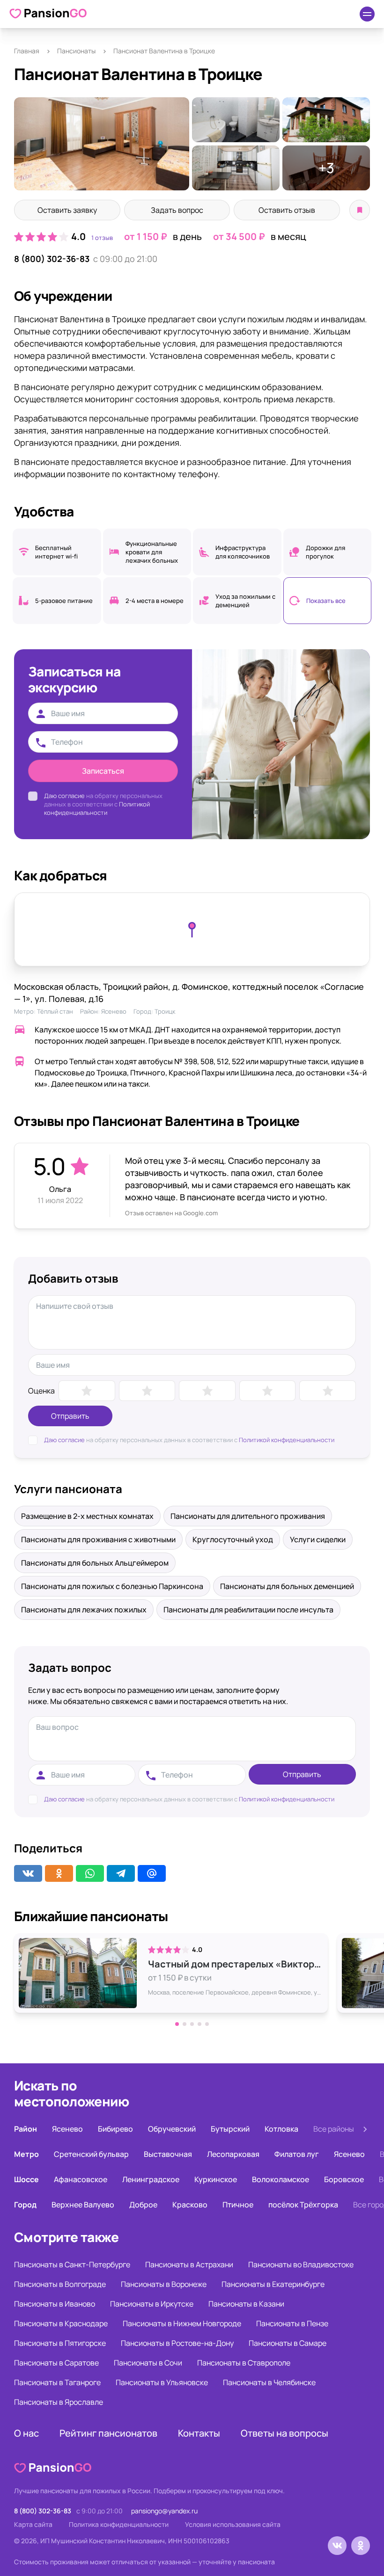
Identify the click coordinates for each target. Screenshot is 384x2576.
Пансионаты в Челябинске (269, 2382)
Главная (27, 51)
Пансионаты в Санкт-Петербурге (72, 2264)
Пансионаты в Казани (246, 2304)
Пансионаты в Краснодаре (61, 2323)
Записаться (103, 771)
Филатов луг (297, 2154)
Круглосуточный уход (233, 1539)
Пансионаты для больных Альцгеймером (95, 1563)
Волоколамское (281, 2179)
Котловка (281, 2129)
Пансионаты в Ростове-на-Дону (177, 2343)
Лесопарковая (233, 2154)
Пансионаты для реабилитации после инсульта (248, 1610)
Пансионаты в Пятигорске (60, 2343)
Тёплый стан (55, 1011)
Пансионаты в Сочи (148, 2363)
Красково (190, 2205)
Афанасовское (81, 2179)
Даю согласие (64, 796)
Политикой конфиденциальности (97, 808)
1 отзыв (102, 238)
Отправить (70, 1416)
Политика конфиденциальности (119, 2524)
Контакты (199, 2433)
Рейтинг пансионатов (108, 2433)
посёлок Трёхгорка (303, 2205)
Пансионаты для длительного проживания (248, 1516)
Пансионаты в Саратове (56, 2363)
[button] (177, 2024)
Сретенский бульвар (91, 2154)
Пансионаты (76, 51)
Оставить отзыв (287, 210)
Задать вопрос (177, 210)
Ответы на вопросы (284, 2433)
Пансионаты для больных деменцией (287, 1586)
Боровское (344, 2179)
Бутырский (230, 2129)
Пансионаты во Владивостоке (301, 2264)
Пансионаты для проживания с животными (98, 1539)
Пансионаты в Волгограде (60, 2284)
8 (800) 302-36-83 (52, 259)
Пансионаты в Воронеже (164, 2284)
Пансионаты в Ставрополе (244, 2363)
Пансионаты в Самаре (288, 2343)
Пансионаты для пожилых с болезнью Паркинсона (112, 1586)
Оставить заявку (67, 210)
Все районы (334, 2129)
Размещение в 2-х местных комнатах (87, 1516)
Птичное (238, 2205)
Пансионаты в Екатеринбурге (273, 2284)
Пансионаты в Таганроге (57, 2382)
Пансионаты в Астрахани (189, 2264)
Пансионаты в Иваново (55, 2304)
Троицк (165, 1011)
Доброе (143, 2205)
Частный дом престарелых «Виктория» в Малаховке (236, 1964)
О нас (26, 2433)
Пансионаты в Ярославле (59, 2402)
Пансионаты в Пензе (292, 2323)
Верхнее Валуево (83, 2205)
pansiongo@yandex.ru (164, 2511)
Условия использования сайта (233, 2524)
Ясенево (114, 1011)
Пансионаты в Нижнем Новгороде (182, 2323)
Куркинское (216, 2179)
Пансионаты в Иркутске (152, 2304)
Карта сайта (33, 2524)
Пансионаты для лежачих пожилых (84, 1610)
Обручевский (172, 2129)
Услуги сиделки (318, 1539)
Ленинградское (151, 2179)
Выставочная (168, 2154)
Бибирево (115, 2129)
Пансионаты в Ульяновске (162, 2382)
